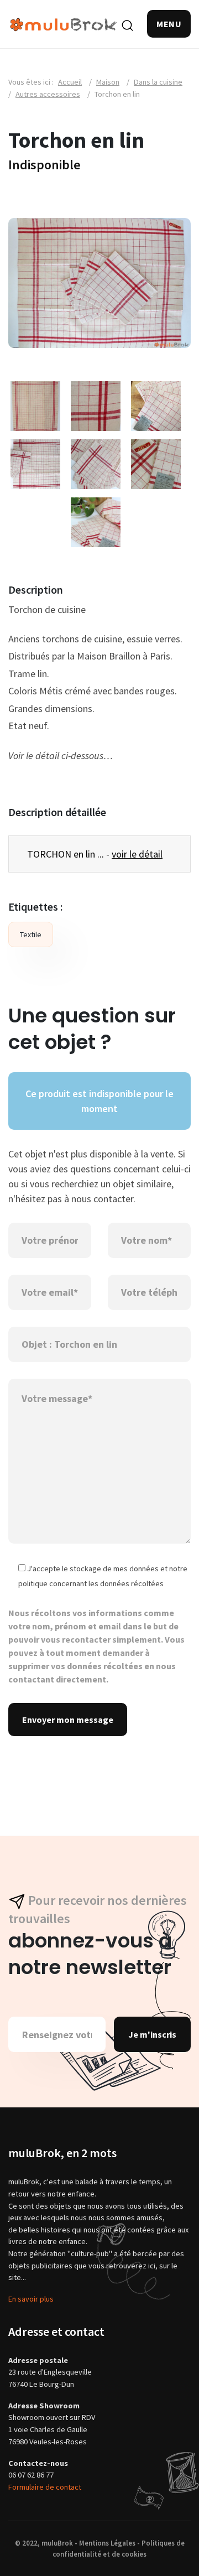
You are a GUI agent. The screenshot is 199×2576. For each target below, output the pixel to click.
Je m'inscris (152, 2034)
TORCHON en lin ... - (95, 854)
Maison (108, 82)
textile (31, 934)
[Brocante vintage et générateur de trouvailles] (64, 24)
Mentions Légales (107, 2543)
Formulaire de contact (45, 2487)
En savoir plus (31, 2299)
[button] (169, 24)
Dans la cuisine (158, 82)
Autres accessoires (48, 94)
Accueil (70, 82)
